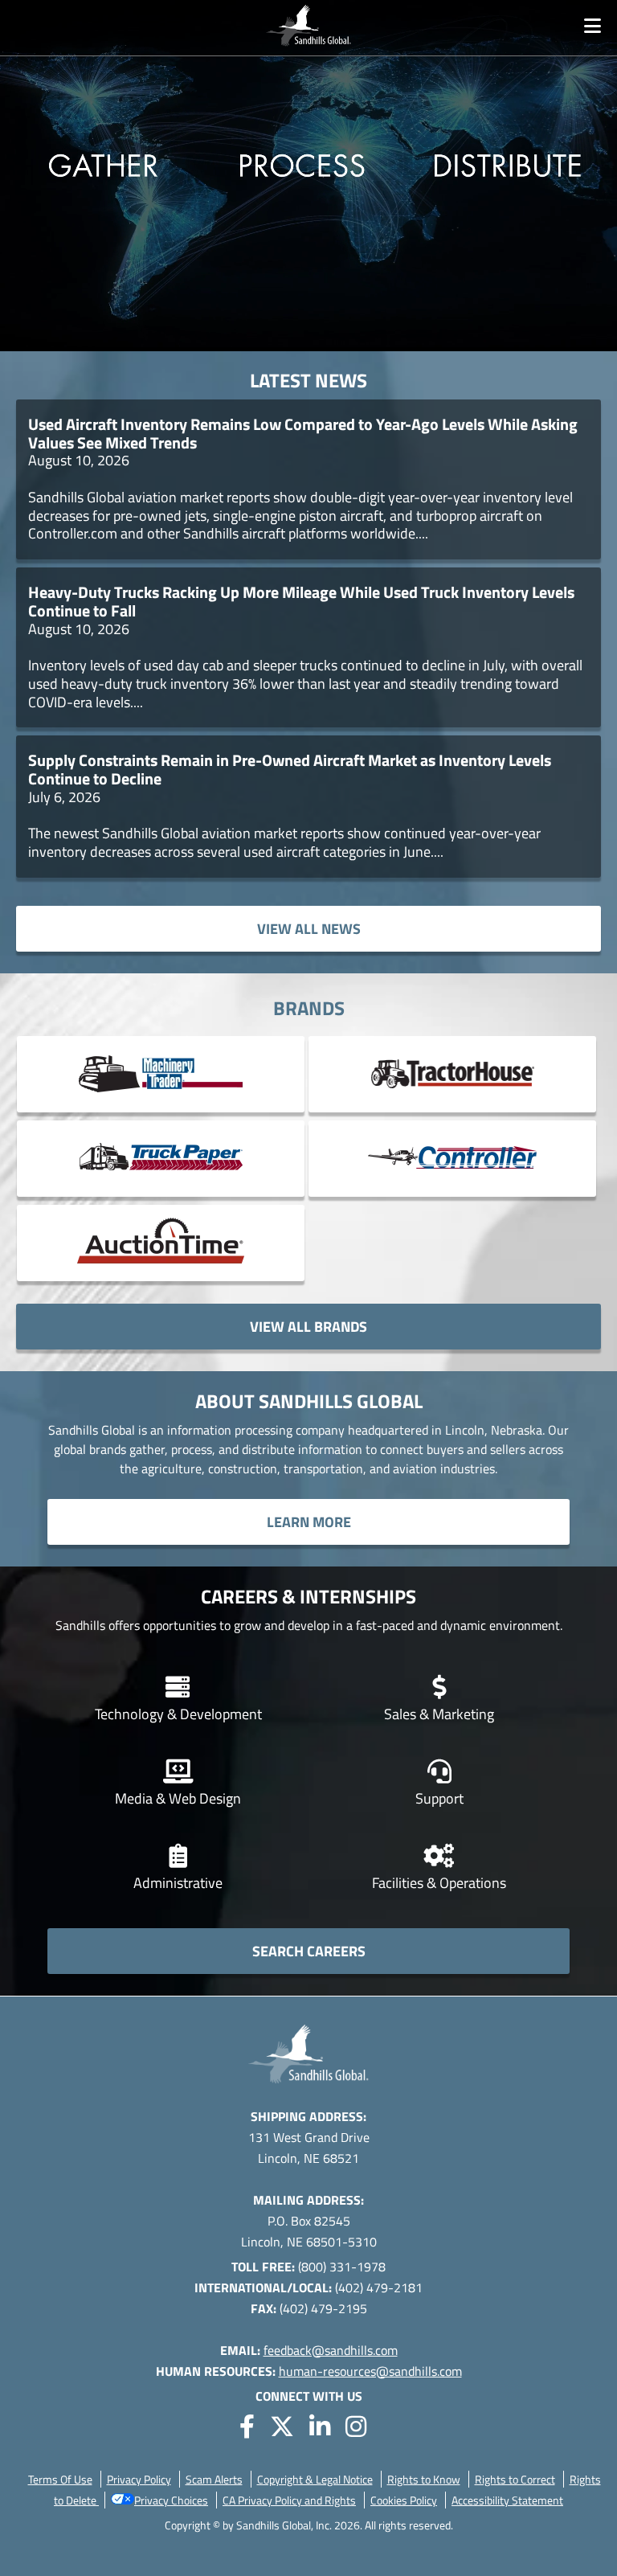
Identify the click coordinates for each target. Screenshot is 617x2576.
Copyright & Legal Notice (315, 2479)
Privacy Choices (171, 2500)
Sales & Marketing (439, 1714)
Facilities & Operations (439, 1883)
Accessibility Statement (507, 2500)
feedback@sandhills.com (331, 2350)
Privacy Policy (139, 2479)
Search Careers (309, 1951)
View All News (309, 929)
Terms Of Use (60, 2479)
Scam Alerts (214, 2479)
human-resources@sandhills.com (370, 2371)
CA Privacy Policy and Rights (289, 2500)
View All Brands (308, 1327)
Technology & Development (178, 1714)
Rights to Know (424, 2479)
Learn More (309, 1522)
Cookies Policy (404, 2500)
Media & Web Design (178, 1798)
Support (439, 1798)
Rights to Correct (515, 2479)
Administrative (178, 1883)
